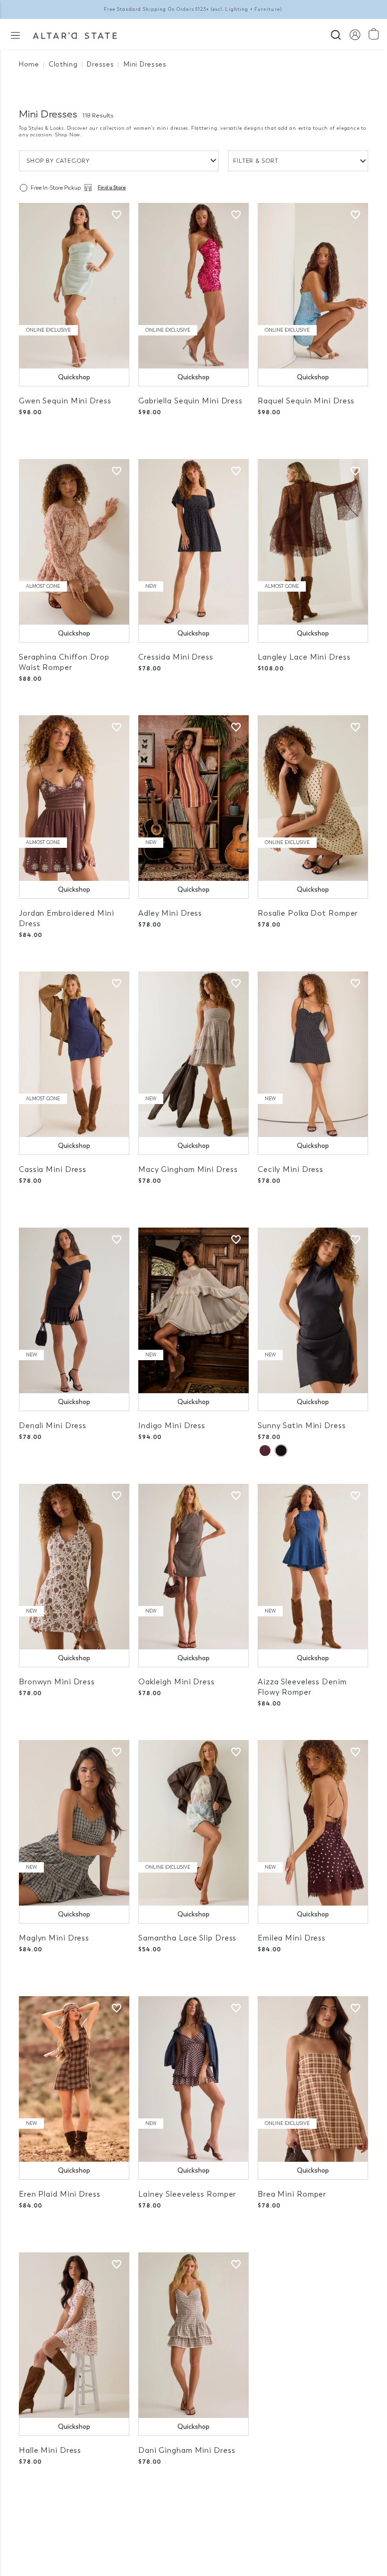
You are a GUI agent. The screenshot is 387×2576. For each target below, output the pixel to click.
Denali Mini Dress (53, 1426)
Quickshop (74, 377)
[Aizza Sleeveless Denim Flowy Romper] (313, 1567)
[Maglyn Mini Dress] (74, 1823)
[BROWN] (265, 1451)
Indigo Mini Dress (172, 1426)
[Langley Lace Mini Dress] (313, 542)
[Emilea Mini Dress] (313, 1823)
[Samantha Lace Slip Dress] (193, 1823)
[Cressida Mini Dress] (193, 542)
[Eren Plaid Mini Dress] (74, 2079)
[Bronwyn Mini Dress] (74, 1567)
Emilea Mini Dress (292, 1938)
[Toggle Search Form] (336, 34)
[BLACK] (281, 1451)
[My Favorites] (117, 215)
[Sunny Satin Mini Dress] (313, 1310)
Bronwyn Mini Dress (57, 1682)
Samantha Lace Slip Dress (187, 1938)
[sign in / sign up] (355, 34)
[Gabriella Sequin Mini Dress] (193, 286)
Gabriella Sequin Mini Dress (190, 401)
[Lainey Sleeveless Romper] (193, 2079)
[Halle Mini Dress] (74, 2335)
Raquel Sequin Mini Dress (306, 401)
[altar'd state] (75, 34)
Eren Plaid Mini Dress (60, 2194)
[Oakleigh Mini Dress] (193, 1567)
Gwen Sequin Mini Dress (65, 401)
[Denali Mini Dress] (74, 1310)
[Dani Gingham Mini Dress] (193, 2335)
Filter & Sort (256, 161)
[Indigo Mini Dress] (193, 1310)
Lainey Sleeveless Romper (187, 2194)
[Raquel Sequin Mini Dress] (313, 286)
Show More (194, 2519)
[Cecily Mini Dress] (313, 1054)
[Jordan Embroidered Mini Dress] (74, 798)
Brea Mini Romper (292, 2194)
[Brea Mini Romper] (313, 2079)
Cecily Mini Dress (290, 1169)
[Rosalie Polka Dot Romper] (313, 798)
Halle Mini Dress (50, 2450)
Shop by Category (58, 161)
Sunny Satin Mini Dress (302, 1426)
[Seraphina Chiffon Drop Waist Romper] (74, 542)
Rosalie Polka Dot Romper (308, 913)
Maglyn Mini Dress (54, 1938)
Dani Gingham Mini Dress (187, 2450)
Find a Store (112, 188)
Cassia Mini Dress (53, 1169)
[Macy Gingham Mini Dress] (193, 1054)
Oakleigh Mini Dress (177, 1682)
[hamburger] (15, 35)
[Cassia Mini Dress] (74, 1054)
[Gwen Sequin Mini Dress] (74, 286)
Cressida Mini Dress (176, 657)
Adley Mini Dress (170, 913)
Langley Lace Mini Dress (304, 657)
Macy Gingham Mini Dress (188, 1169)
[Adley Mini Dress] (193, 798)
